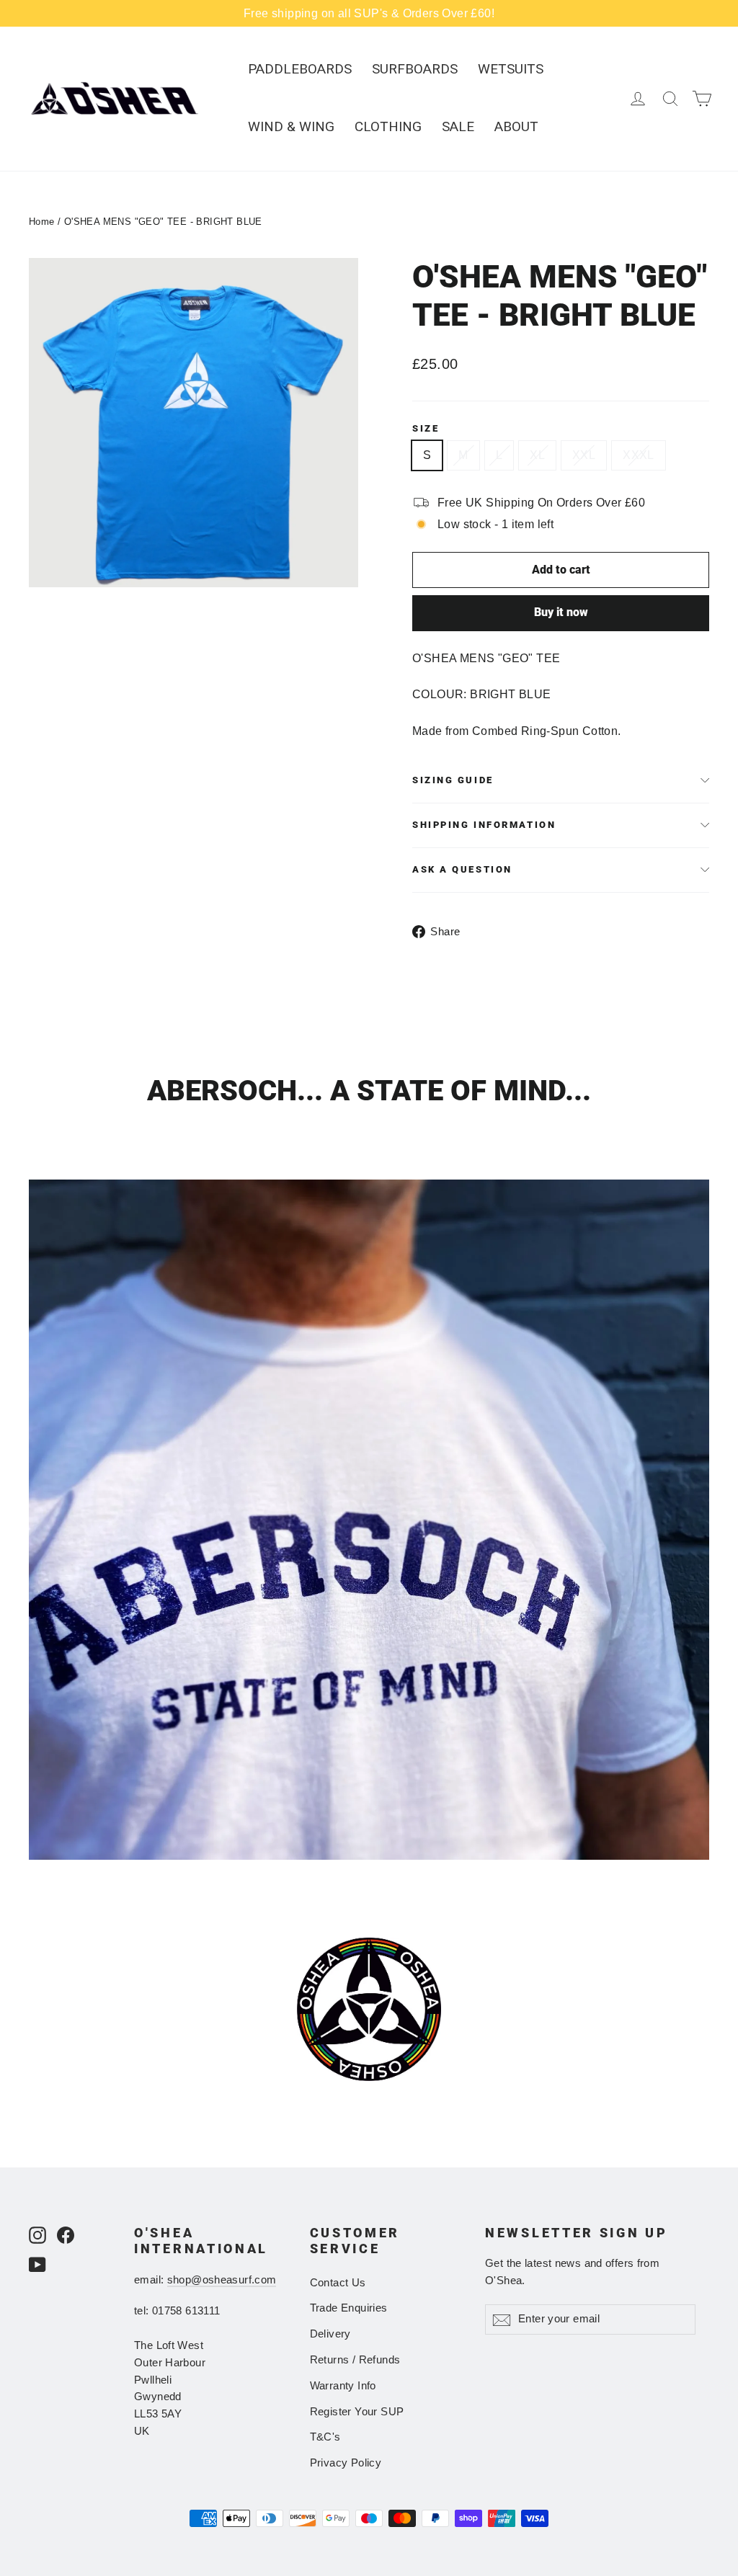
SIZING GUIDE (453, 780)
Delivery (330, 2334)
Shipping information (484, 825)
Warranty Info (343, 2386)
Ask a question (462, 869)
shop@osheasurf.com (222, 2280)
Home (42, 222)
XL (537, 455)
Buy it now (561, 612)
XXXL (639, 455)
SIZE (426, 428)
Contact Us (338, 2283)
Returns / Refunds (355, 2360)
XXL (584, 455)
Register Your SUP (357, 2412)
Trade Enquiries (349, 2308)
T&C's (325, 2437)
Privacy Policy (346, 2463)
